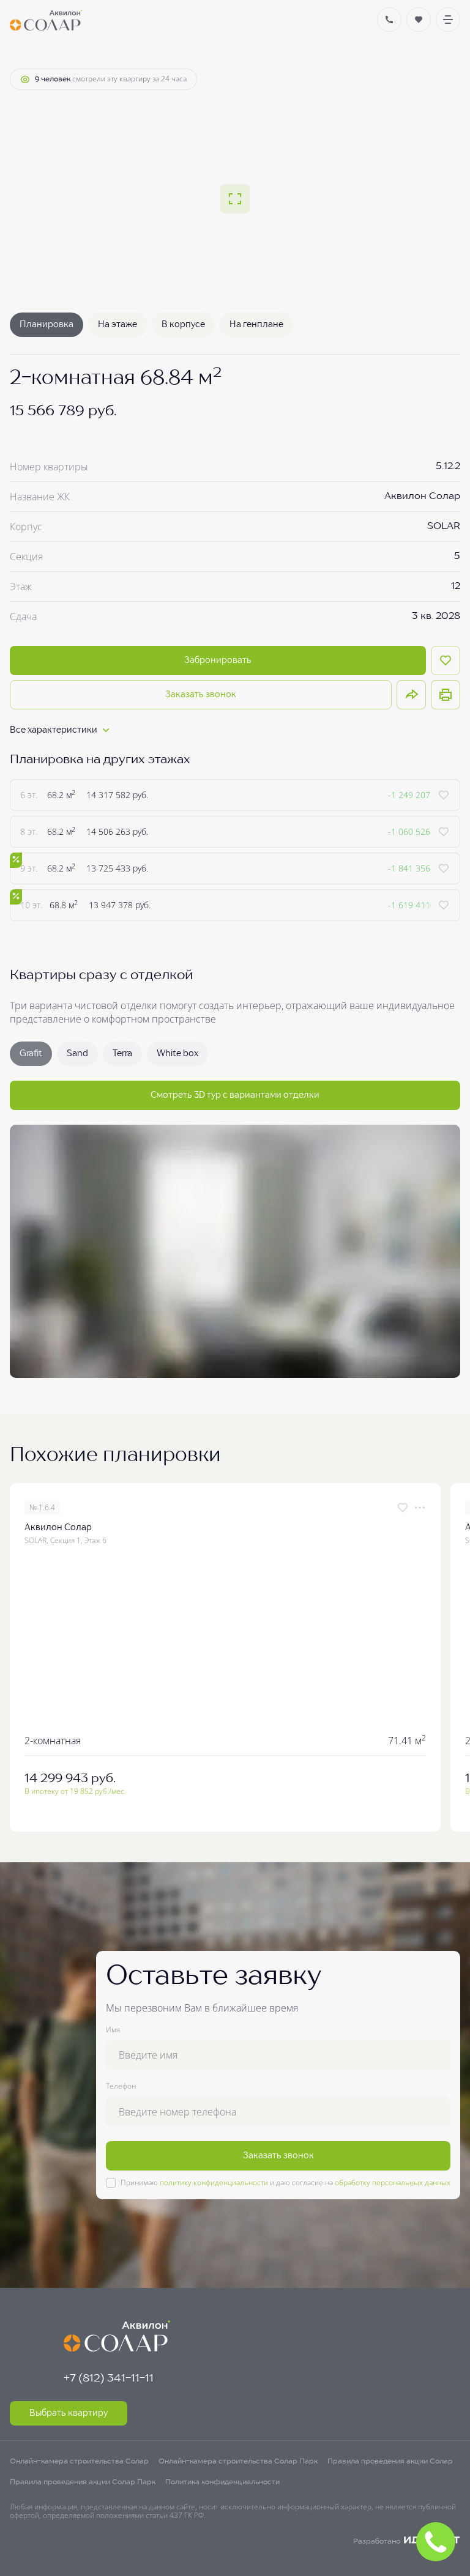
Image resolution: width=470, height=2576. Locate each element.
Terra (122, 1054)
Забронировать (218, 661)
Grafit (31, 1054)
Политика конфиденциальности (222, 2482)
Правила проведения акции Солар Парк (83, 2482)
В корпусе (183, 325)
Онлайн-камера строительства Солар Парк (238, 2462)
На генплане (256, 325)
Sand (77, 1054)
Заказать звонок (201, 695)
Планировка (47, 325)
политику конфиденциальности (214, 2182)
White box (177, 1054)
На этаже (117, 325)
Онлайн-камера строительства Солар (79, 2462)
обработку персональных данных (393, 2182)
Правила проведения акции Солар (390, 2462)
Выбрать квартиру (69, 2413)
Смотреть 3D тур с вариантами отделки (235, 1095)
